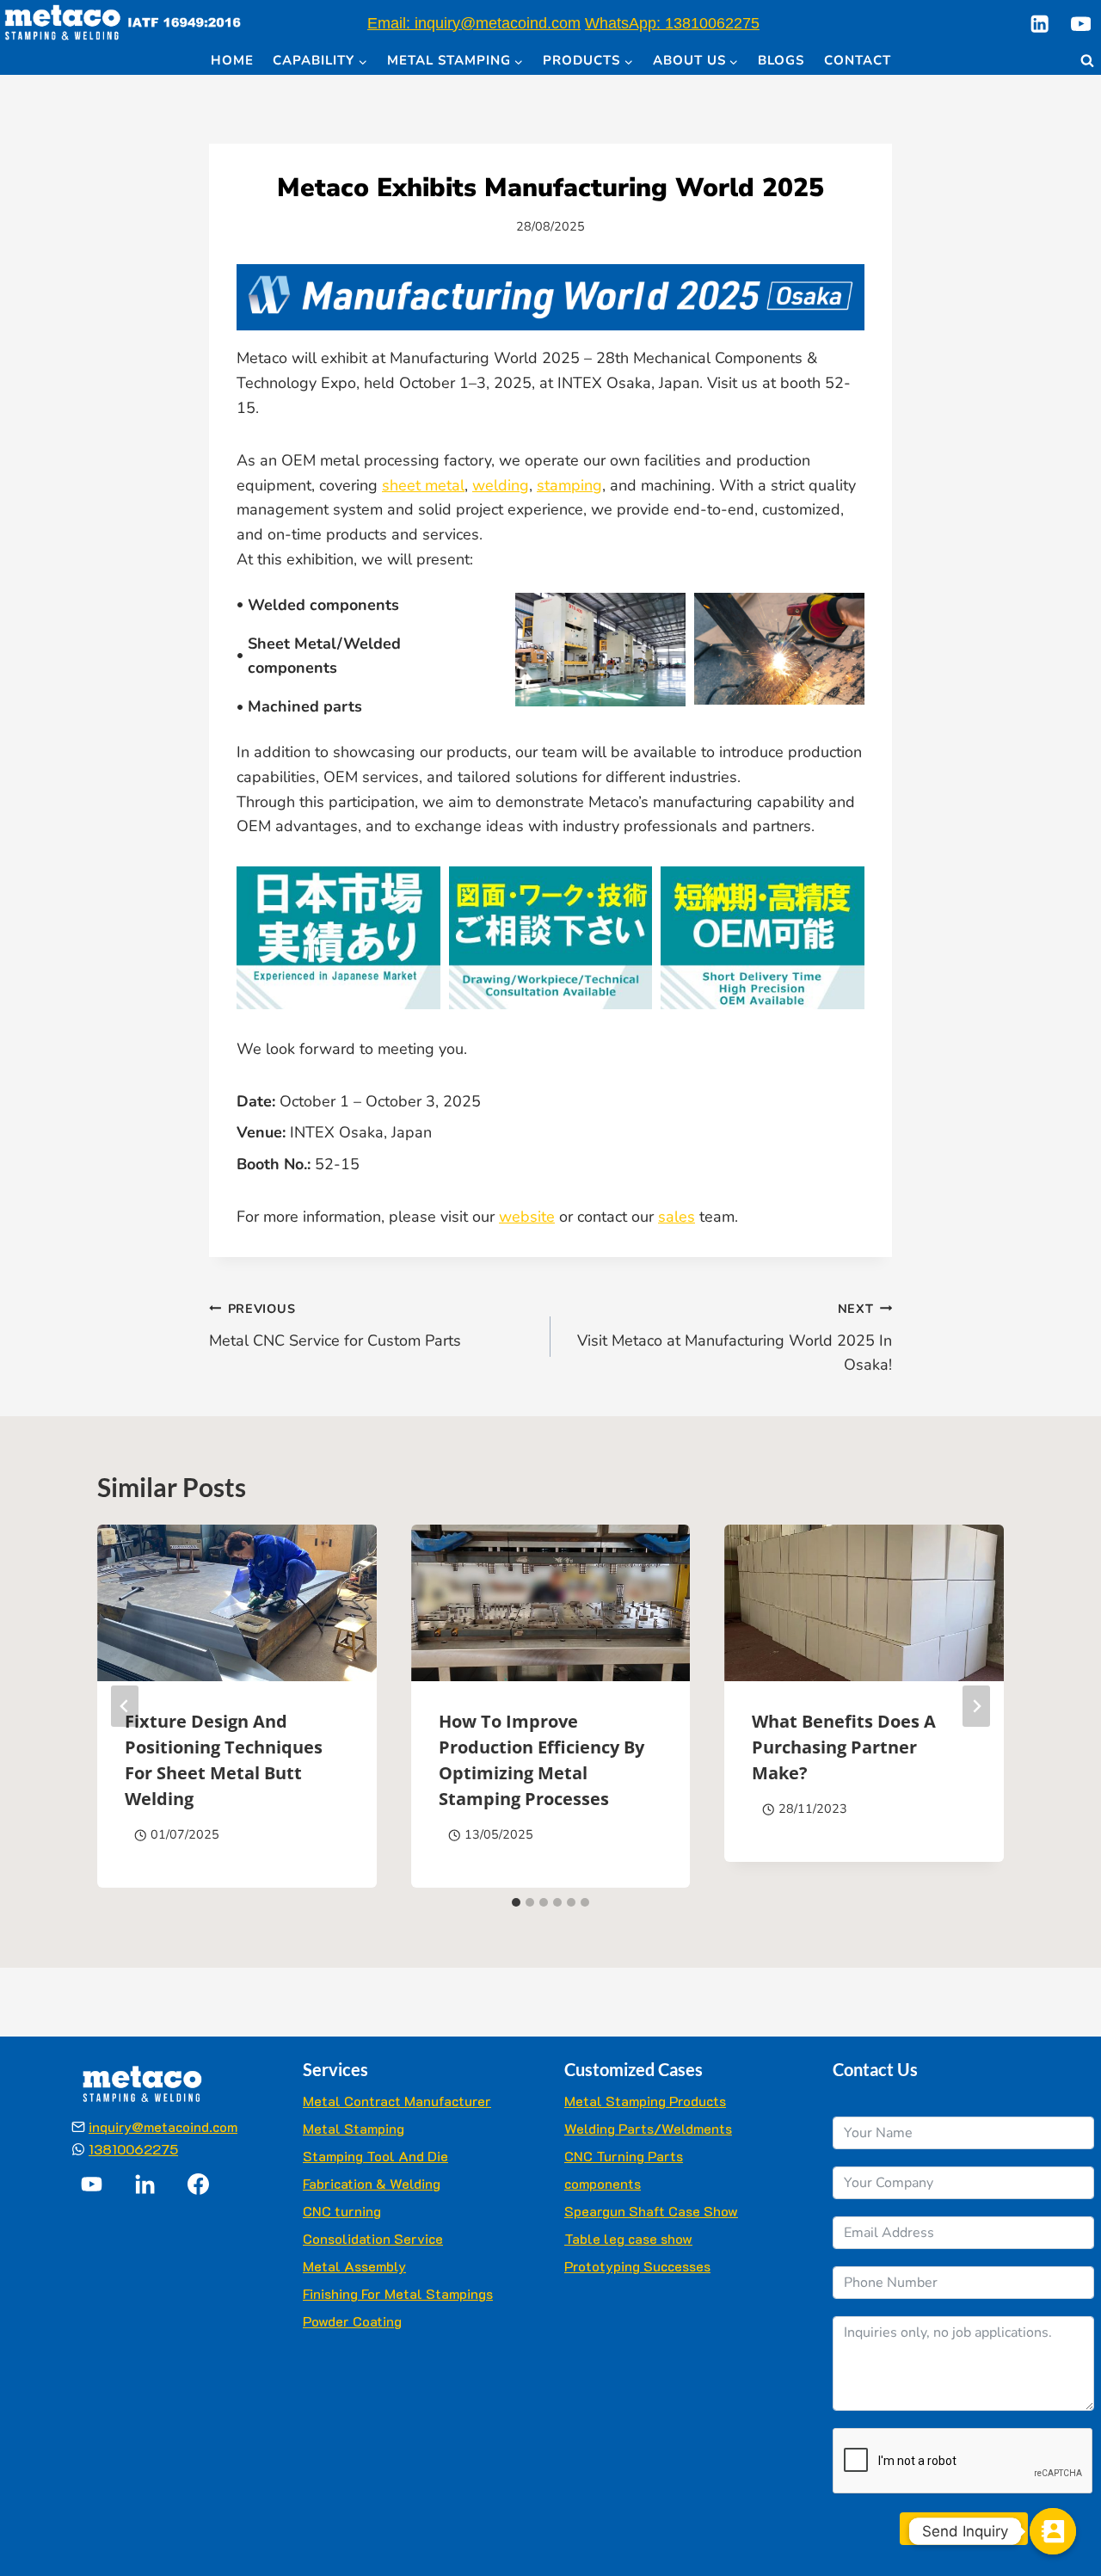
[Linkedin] (1039, 24)
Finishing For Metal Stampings (398, 2293)
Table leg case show (628, 2238)
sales (677, 1217)
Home (232, 60)
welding (501, 485)
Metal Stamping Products (645, 2101)
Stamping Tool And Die (375, 2156)
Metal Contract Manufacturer (397, 2101)
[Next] (976, 1706)
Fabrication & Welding (372, 2183)
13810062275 (133, 2149)
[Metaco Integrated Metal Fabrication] (123, 24)
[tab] (516, 1902)
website (527, 1217)
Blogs (781, 60)
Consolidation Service (373, 2238)
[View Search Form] (1087, 61)
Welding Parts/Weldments (648, 2128)
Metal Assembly (354, 2266)
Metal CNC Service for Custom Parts (335, 1325)
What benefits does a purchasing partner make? (844, 1748)
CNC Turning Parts (624, 2156)
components (603, 2183)
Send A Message (964, 2528)
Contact (858, 60)
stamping (569, 485)
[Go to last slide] (125, 1706)
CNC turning (342, 2211)
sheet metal (423, 485)
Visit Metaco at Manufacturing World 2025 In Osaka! (735, 1338)
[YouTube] (1081, 24)
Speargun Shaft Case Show (651, 2211)
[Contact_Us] (1053, 2531)
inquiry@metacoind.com (163, 2126)
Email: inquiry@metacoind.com (474, 23)
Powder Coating (352, 2321)
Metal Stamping (354, 2128)
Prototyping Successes (637, 2266)
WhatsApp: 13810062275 (672, 23)
